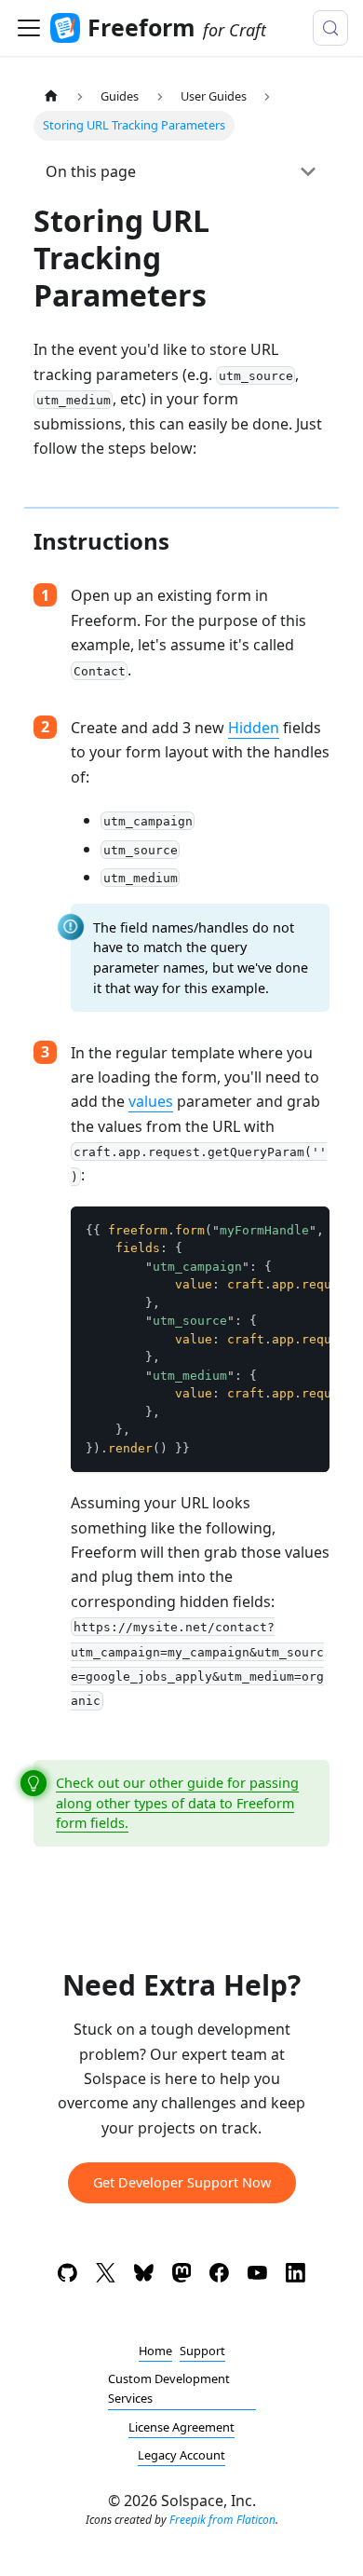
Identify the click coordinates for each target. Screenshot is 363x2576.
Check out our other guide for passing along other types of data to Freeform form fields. (177, 1803)
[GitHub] (67, 2276)
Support (202, 2351)
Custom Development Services (169, 2388)
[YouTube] (257, 2276)
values (151, 1101)
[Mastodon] (182, 2276)
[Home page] (51, 96)
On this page (91, 171)
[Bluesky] (144, 2276)
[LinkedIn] (296, 2276)
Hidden (254, 728)
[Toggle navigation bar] (29, 28)
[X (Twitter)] (106, 2276)
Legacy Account (181, 2455)
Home (155, 2351)
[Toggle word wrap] (273, 1230)
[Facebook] (219, 2276)
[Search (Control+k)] (330, 28)
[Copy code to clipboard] (307, 1230)
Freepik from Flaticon (222, 2520)
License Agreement (181, 2427)
